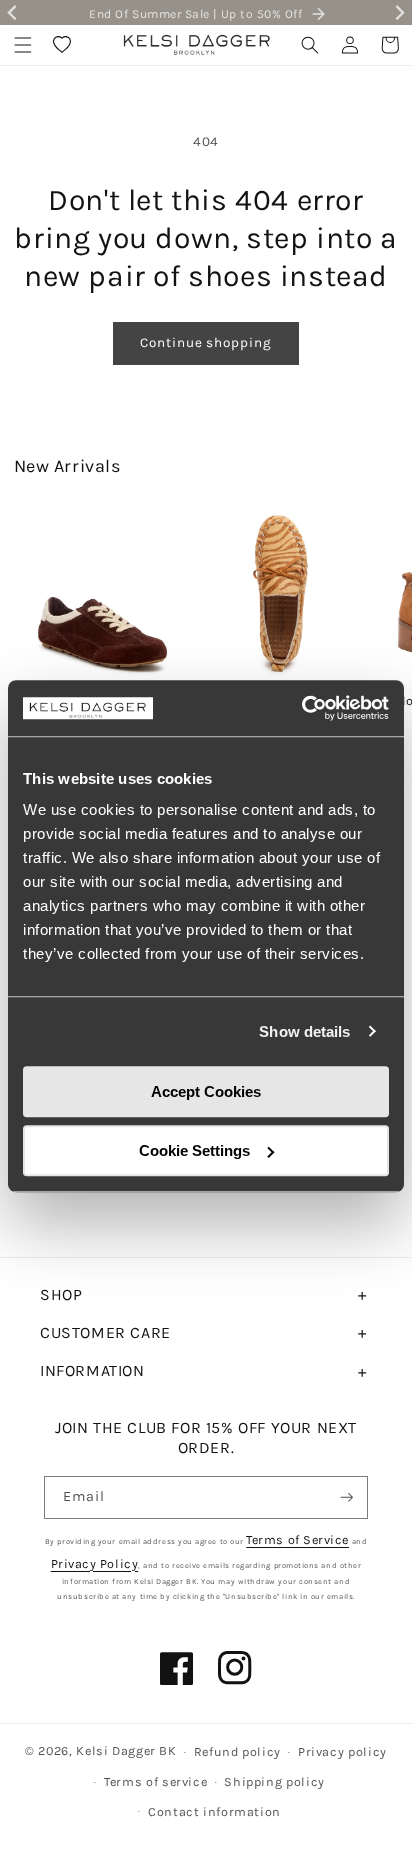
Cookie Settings (194, 1150)
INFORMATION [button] (92, 1370)
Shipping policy (274, 1781)
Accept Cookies (206, 1091)
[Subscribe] (347, 1497)
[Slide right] (382, 595)
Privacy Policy (95, 1563)
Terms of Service (297, 1539)
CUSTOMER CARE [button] (105, 1332)
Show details (304, 1031)
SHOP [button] (61, 1294)
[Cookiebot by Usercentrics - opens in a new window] (301, 708)
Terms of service (155, 1781)
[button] (23, 45)
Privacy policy (342, 1751)
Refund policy (237, 1751)
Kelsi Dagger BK (126, 1750)
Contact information (214, 1811)
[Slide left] (30, 595)
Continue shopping (205, 342)
